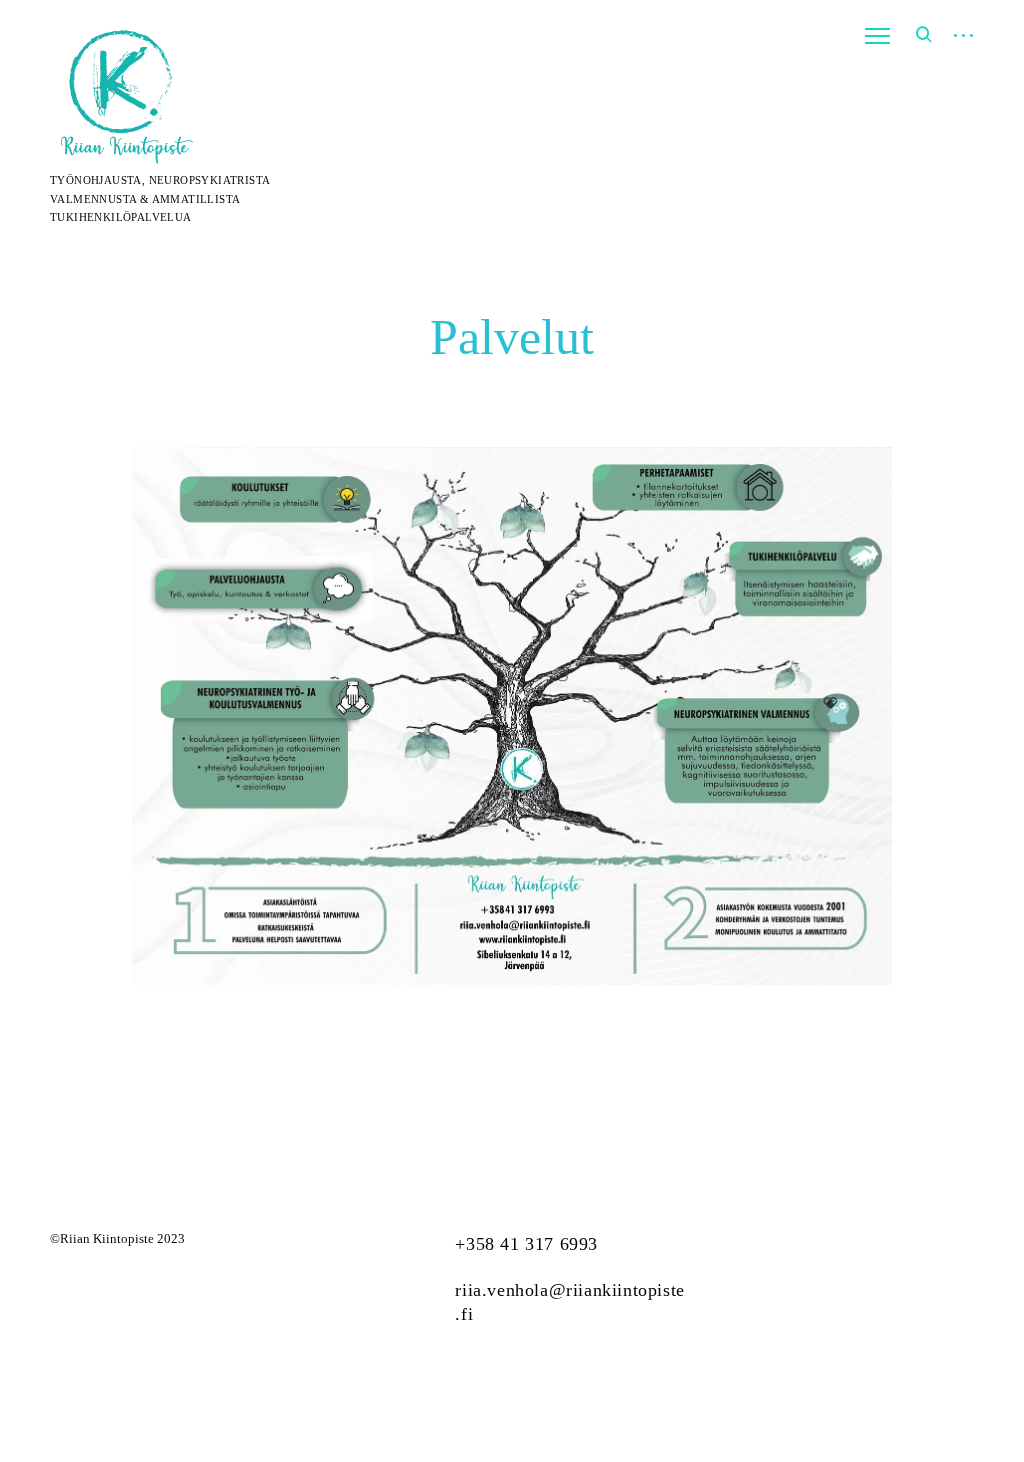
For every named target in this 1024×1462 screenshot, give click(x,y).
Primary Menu (877, 36)
